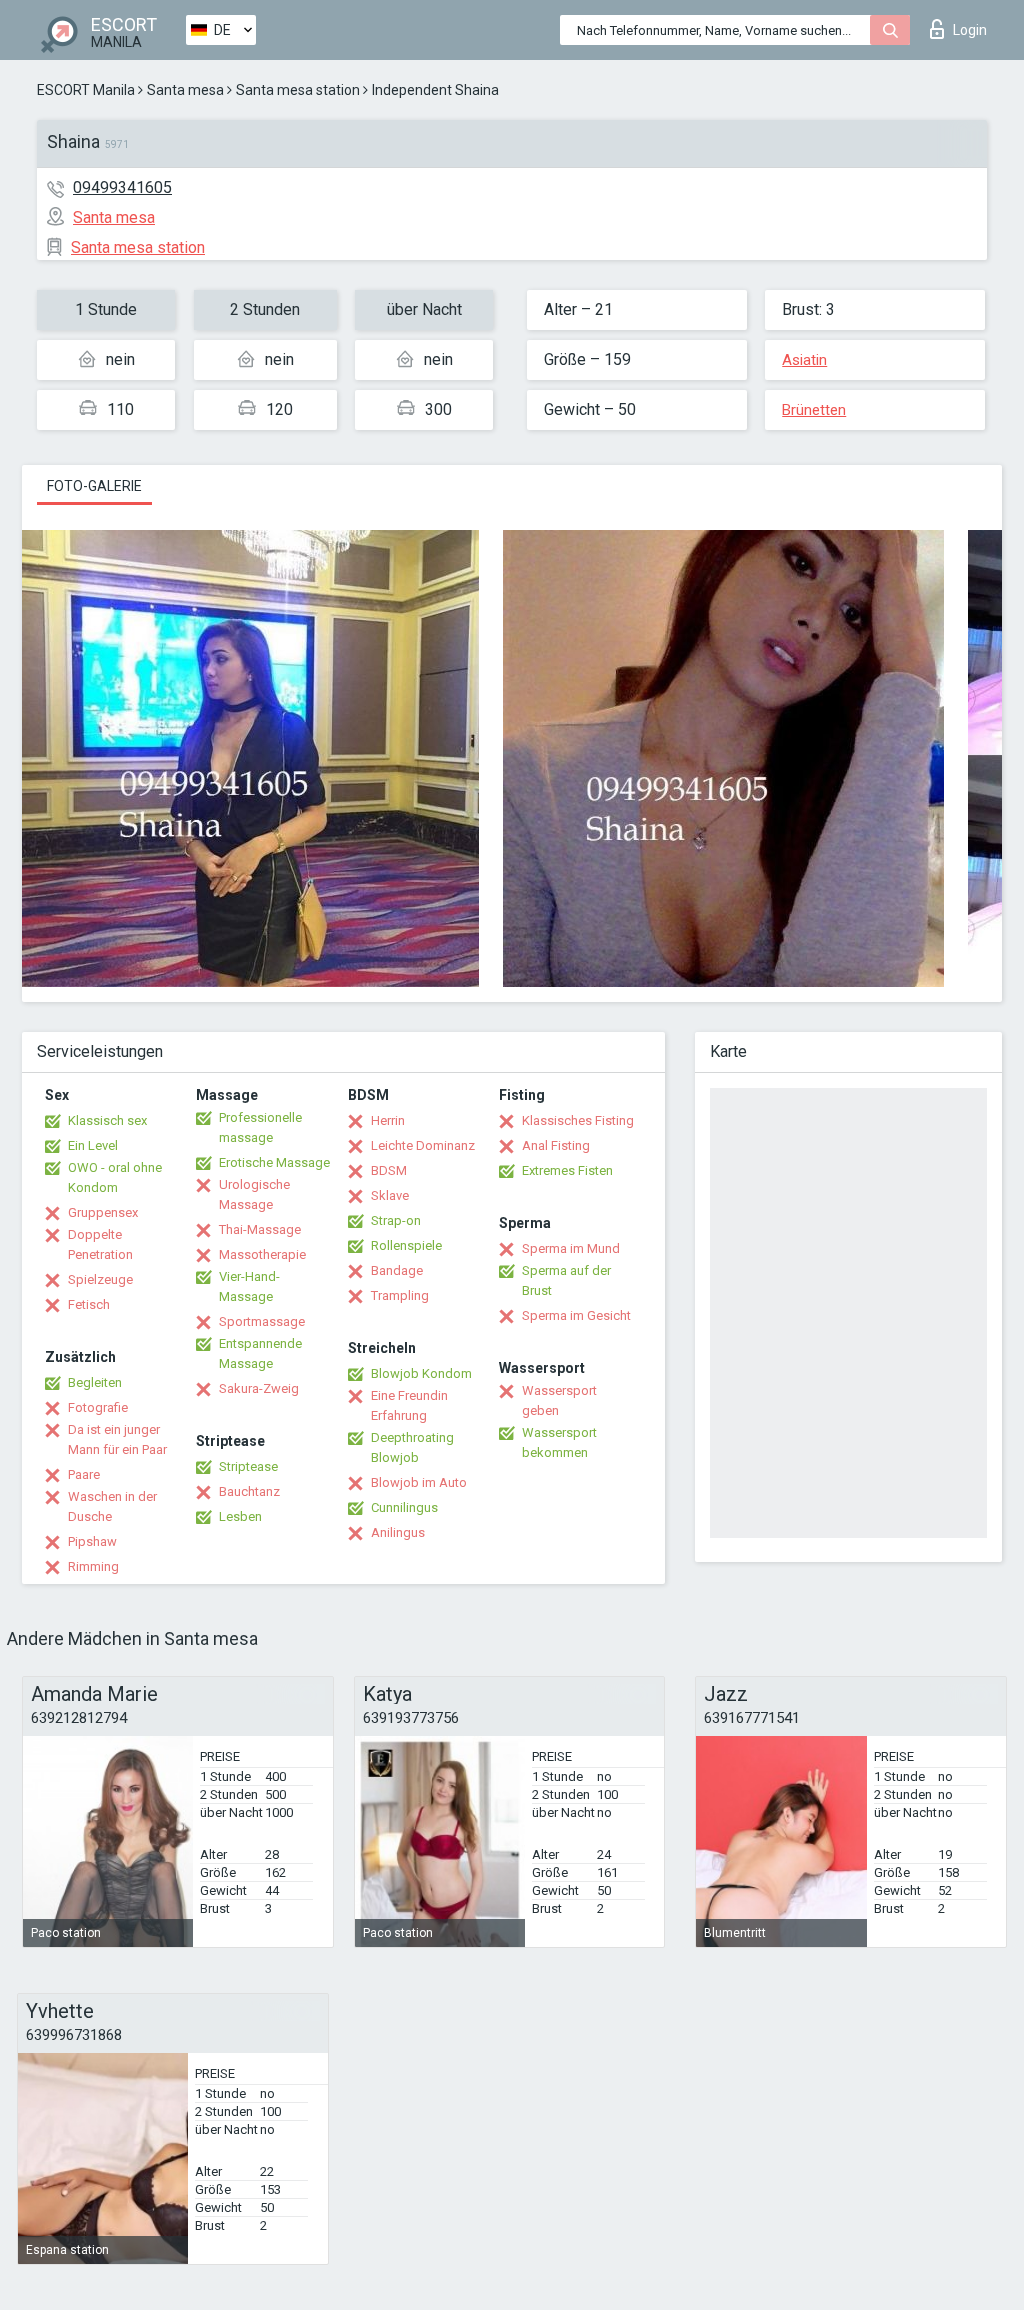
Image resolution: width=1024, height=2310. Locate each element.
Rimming (93, 1566)
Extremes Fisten (567, 1170)
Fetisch (89, 1304)
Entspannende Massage (260, 1353)
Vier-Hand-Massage (249, 1286)
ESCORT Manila (86, 90)
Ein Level (93, 1145)
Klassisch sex (107, 1120)
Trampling (400, 1295)
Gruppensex (103, 1212)
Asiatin (804, 360)
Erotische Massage (274, 1162)
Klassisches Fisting (578, 1120)
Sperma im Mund (571, 1248)
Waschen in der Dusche (112, 1506)
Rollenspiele (406, 1245)
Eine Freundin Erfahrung (409, 1405)
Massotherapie (262, 1254)
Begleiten (95, 1382)
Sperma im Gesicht (576, 1315)
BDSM (389, 1170)
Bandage (397, 1270)
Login (970, 30)
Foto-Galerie (94, 486)
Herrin (388, 1120)
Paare (84, 1474)
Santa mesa (185, 90)
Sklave (390, 1195)
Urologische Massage (254, 1194)
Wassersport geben (559, 1400)
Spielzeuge (100, 1279)
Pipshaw (92, 1541)
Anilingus (398, 1532)
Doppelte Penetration (100, 1244)
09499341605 (122, 187)
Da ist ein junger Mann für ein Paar (117, 1439)
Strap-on (396, 1220)
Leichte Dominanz (423, 1145)
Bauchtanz (249, 1491)
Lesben (240, 1516)
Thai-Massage (260, 1229)
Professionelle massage (260, 1127)
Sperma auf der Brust (566, 1280)
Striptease (248, 1466)
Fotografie (98, 1407)
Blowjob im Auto (419, 1482)
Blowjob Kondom (421, 1373)
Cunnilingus (404, 1507)
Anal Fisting (556, 1145)
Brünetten (814, 410)
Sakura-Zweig (259, 1388)
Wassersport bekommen (559, 1442)
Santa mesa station (298, 90)
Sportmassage (262, 1321)
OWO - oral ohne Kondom (115, 1177)
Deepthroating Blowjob (412, 1447)
